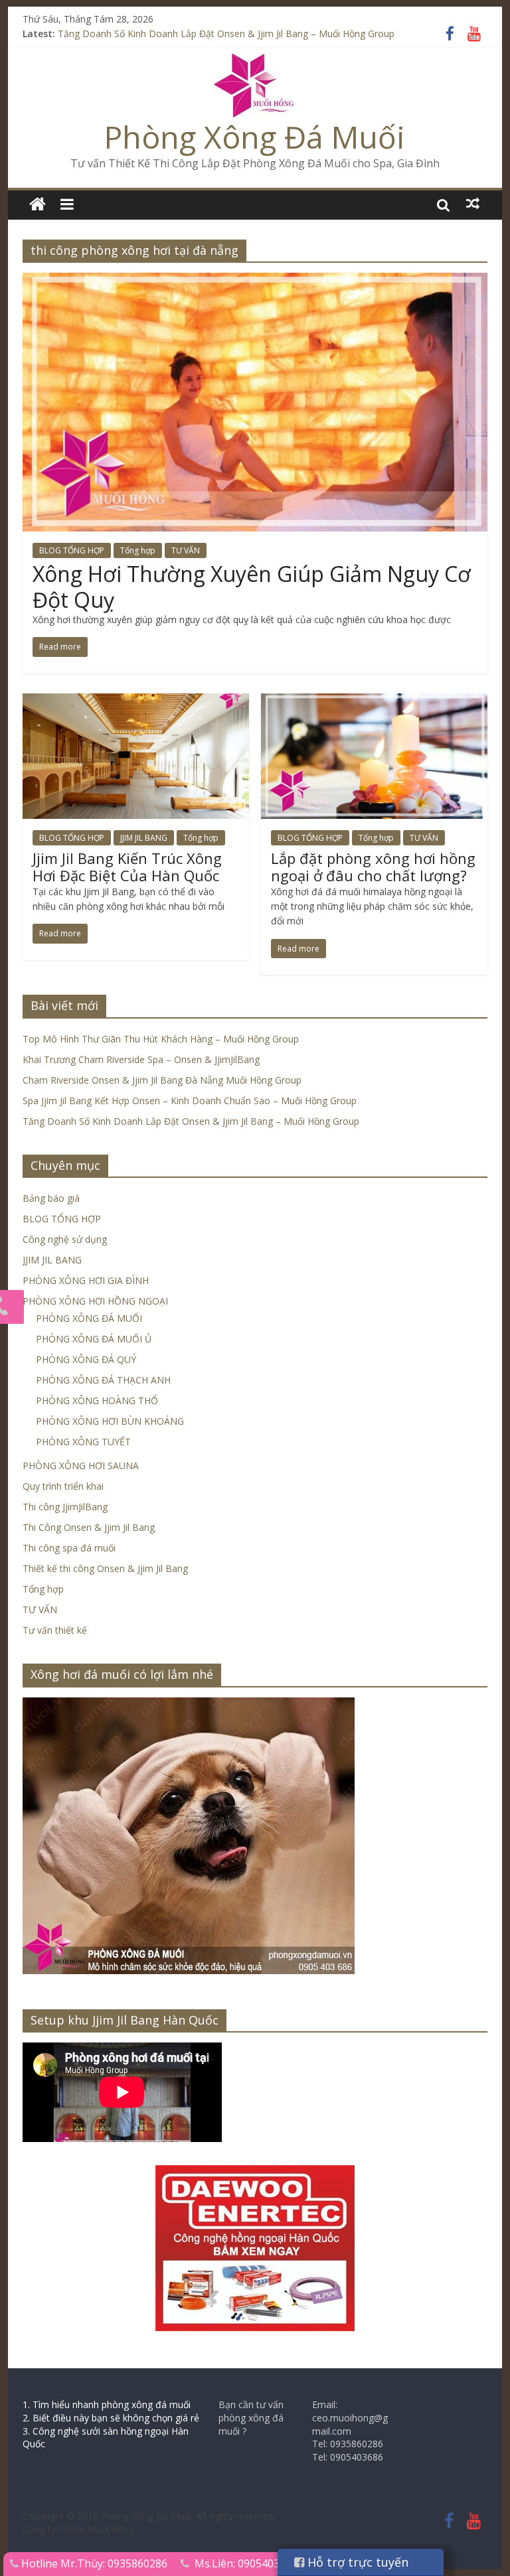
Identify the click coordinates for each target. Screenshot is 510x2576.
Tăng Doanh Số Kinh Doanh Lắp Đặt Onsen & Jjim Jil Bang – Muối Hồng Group (226, 36)
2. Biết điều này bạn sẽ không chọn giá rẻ (111, 2418)
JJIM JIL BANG (144, 838)
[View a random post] (473, 204)
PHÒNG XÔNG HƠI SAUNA (81, 1466)
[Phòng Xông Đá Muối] (255, 62)
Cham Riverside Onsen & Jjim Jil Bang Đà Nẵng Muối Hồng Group (162, 1080)
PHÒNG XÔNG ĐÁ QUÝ (86, 1359)
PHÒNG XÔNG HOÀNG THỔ (97, 1400)
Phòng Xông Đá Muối (255, 137)
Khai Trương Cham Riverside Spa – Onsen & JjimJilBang (141, 1059)
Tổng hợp (138, 550)
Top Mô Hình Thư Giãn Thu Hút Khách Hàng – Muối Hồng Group (161, 1039)
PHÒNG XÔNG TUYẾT (83, 1442)
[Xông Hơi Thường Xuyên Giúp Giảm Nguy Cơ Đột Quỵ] (255, 281)
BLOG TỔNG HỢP (72, 550)
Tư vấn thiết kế (55, 1630)
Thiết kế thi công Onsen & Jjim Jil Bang (105, 1568)
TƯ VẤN (186, 550)
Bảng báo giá (51, 1198)
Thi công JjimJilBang (65, 1507)
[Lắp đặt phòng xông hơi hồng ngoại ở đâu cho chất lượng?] (374, 701)
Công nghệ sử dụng (65, 1239)
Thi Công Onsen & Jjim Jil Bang (89, 1527)
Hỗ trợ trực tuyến (356, 2562)
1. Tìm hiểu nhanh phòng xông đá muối (107, 2404)
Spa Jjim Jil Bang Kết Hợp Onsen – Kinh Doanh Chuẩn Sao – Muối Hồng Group (190, 1101)
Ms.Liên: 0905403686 (246, 2563)
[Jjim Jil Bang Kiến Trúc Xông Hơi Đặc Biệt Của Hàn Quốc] (136, 701)
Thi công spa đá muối (69, 1548)
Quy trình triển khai (63, 1486)
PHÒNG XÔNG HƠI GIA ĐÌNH (86, 1280)
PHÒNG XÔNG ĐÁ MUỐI (89, 1318)
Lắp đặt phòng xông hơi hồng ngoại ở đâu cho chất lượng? (373, 867)
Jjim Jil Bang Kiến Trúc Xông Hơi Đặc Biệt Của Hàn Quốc (127, 867)
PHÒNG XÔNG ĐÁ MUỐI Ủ (94, 1339)
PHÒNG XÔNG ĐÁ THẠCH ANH (103, 1380)
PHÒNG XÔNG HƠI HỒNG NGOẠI (95, 1301)
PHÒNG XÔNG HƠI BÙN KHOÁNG (110, 1421)
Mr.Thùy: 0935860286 (114, 2563)
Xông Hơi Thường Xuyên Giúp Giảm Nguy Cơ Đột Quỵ (252, 586)
